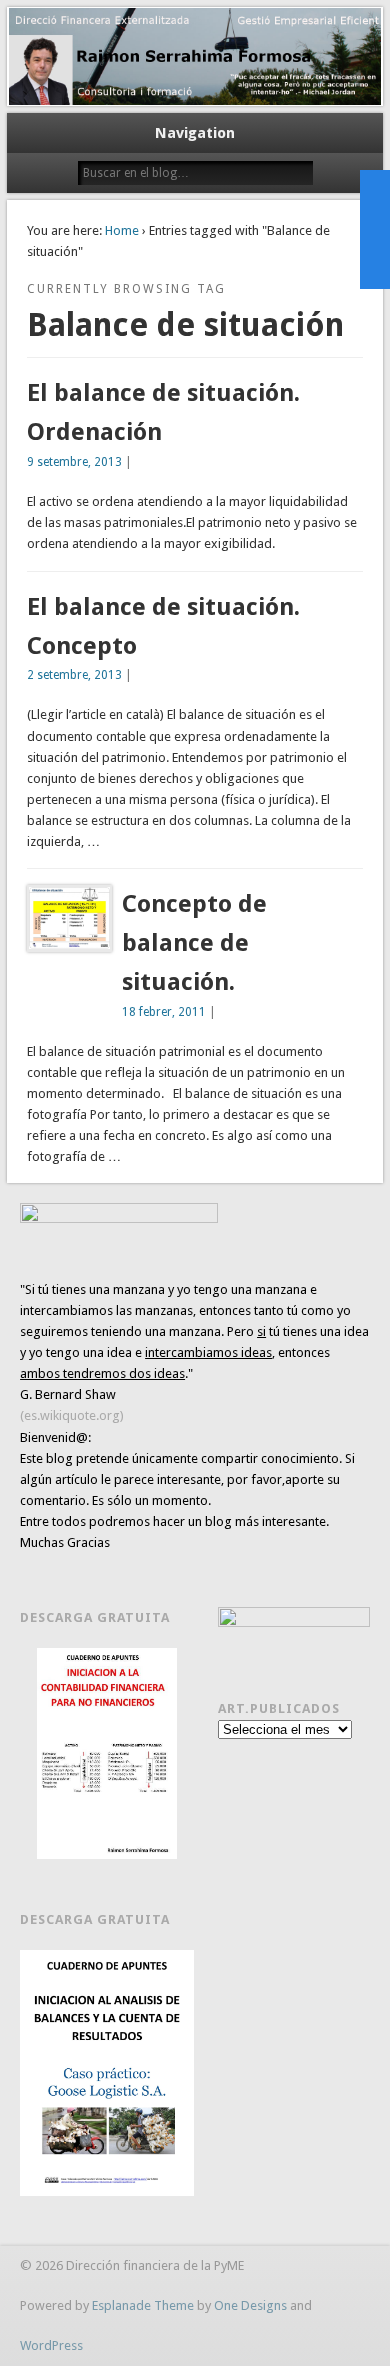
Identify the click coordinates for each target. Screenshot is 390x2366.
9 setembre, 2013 (74, 462)
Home (122, 230)
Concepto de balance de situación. (194, 943)
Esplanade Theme (143, 2305)
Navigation (195, 133)
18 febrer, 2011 (164, 1012)
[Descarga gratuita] (107, 1753)
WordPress (51, 2345)
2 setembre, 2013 (74, 675)
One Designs (250, 2305)
